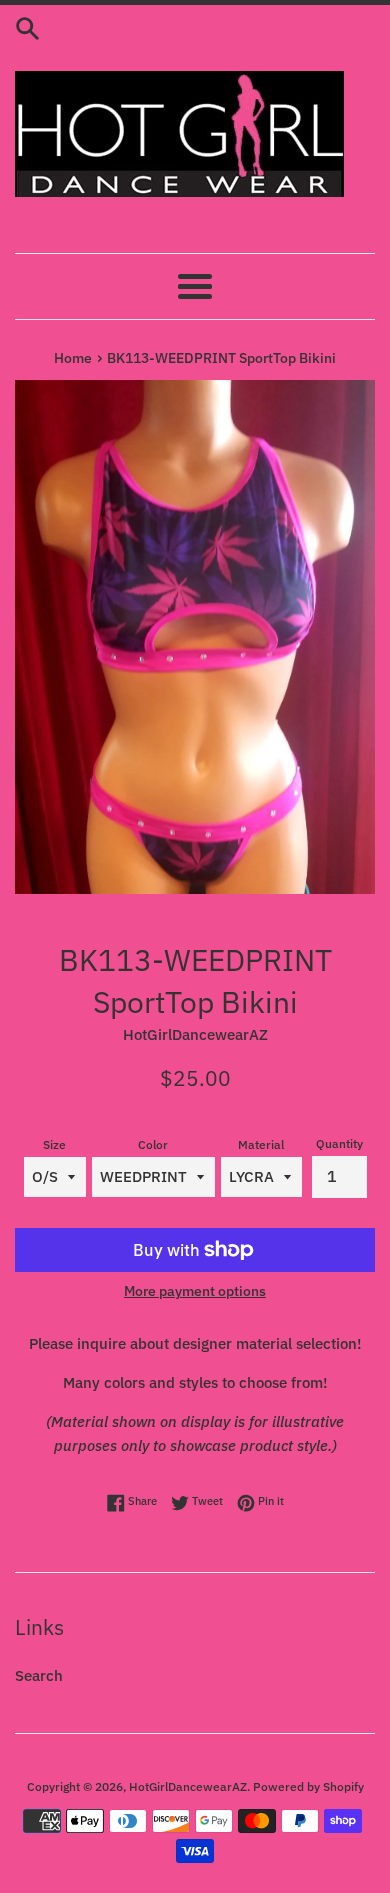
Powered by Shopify (308, 1786)
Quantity (339, 1143)
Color (153, 1144)
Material (261, 1144)
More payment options (195, 1291)
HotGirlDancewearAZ (188, 1786)
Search (39, 1675)
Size (54, 1144)
